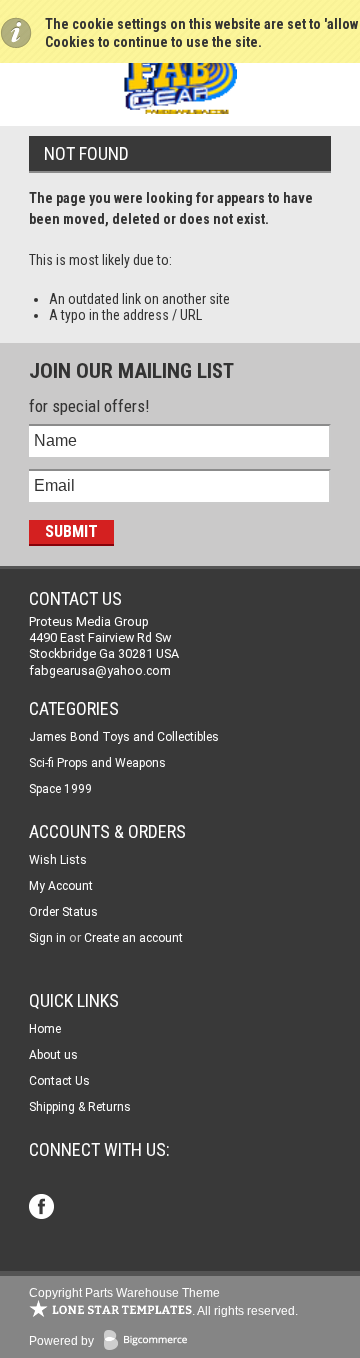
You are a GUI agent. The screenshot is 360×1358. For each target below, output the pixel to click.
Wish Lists (58, 860)
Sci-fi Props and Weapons (97, 763)
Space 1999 (60, 789)
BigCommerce (150, 1341)
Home (45, 1029)
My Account (61, 886)
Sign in (47, 938)
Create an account (133, 938)
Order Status (63, 912)
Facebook (43, 1208)
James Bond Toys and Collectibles (124, 737)
